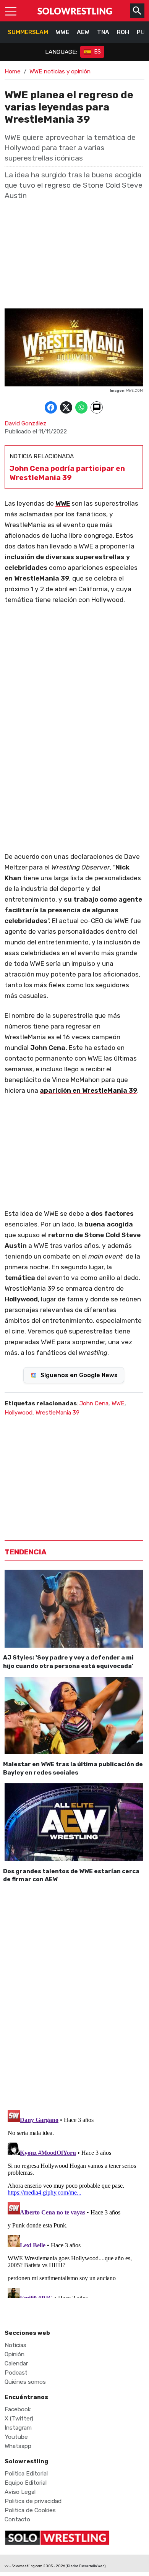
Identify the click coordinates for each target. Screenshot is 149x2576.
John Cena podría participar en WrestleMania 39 (67, 473)
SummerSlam (28, 32)
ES (98, 52)
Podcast (16, 2373)
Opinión (15, 2354)
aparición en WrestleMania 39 (88, 1090)
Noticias (15, 2345)
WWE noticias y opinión (60, 71)
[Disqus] (74, 1995)
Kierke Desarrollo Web (86, 2566)
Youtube (16, 2437)
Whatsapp (18, 2446)
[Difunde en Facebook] (51, 407)
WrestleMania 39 (57, 1413)
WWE (62, 32)
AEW (83, 32)
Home (13, 71)
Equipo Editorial (26, 2483)
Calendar (16, 2363)
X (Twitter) (19, 2419)
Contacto (17, 2519)
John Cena (94, 1403)
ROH (123, 32)
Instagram (18, 2428)
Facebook (18, 2409)
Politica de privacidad (33, 2501)
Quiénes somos (25, 2382)
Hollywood (19, 1413)
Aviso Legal (20, 2492)
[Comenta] (97, 407)
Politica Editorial (26, 2474)
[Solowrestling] (75, 11)
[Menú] (11, 11)
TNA (103, 32)
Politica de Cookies (30, 2510)
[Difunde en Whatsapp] (81, 407)
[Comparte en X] (66, 407)
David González (26, 423)
